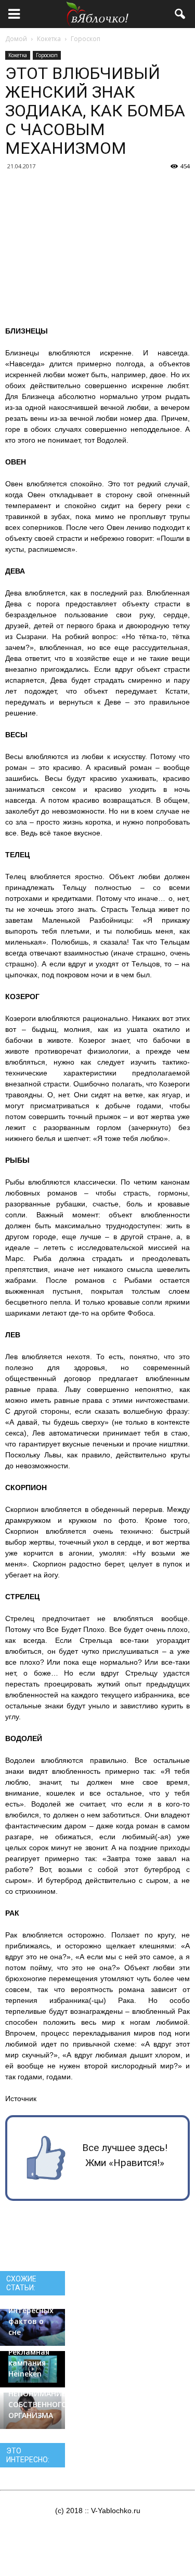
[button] (180, 14)
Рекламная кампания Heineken (29, 2363)
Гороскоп (47, 55)
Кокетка (18, 55)
